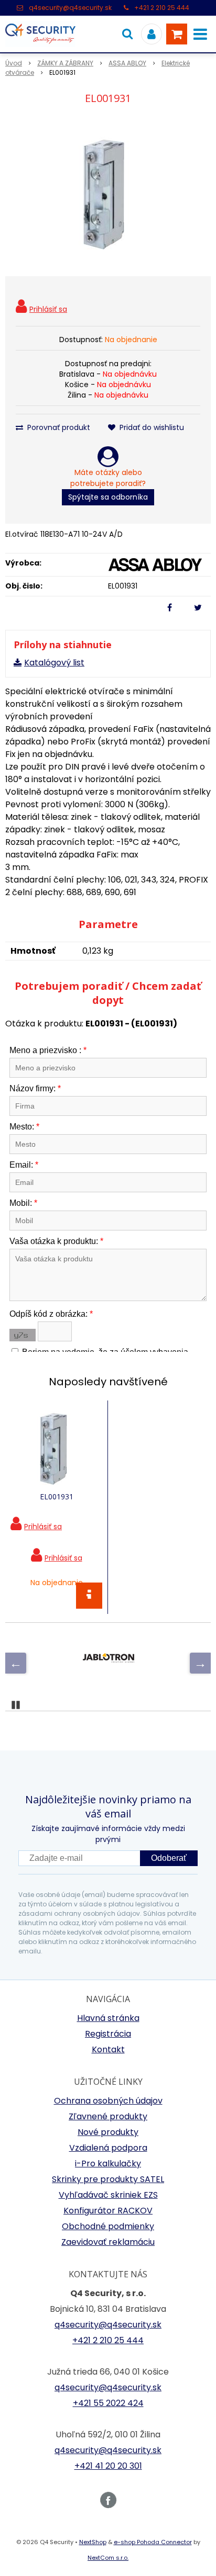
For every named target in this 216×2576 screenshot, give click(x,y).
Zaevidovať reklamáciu (108, 2242)
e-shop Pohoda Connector (153, 2542)
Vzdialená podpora (108, 2148)
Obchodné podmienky (108, 2226)
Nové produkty (108, 2132)
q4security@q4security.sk (70, 8)
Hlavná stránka (108, 2018)
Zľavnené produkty (108, 2116)
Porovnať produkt (58, 427)
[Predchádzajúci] (16, 1663)
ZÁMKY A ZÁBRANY (65, 63)
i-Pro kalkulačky (108, 2163)
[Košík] (177, 34)
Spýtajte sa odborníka (108, 497)
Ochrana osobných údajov (108, 2101)
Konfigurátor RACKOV (108, 2211)
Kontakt (108, 2049)
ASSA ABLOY (127, 63)
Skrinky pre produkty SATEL (108, 2179)
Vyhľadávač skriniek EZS (108, 2195)
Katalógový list (54, 663)
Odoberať (169, 1858)
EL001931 (57, 1496)
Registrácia (108, 2034)
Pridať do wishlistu (151, 427)
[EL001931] (108, 193)
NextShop (93, 2542)
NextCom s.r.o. (108, 2558)
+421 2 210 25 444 (162, 8)
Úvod (14, 63)
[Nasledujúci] (200, 1663)
